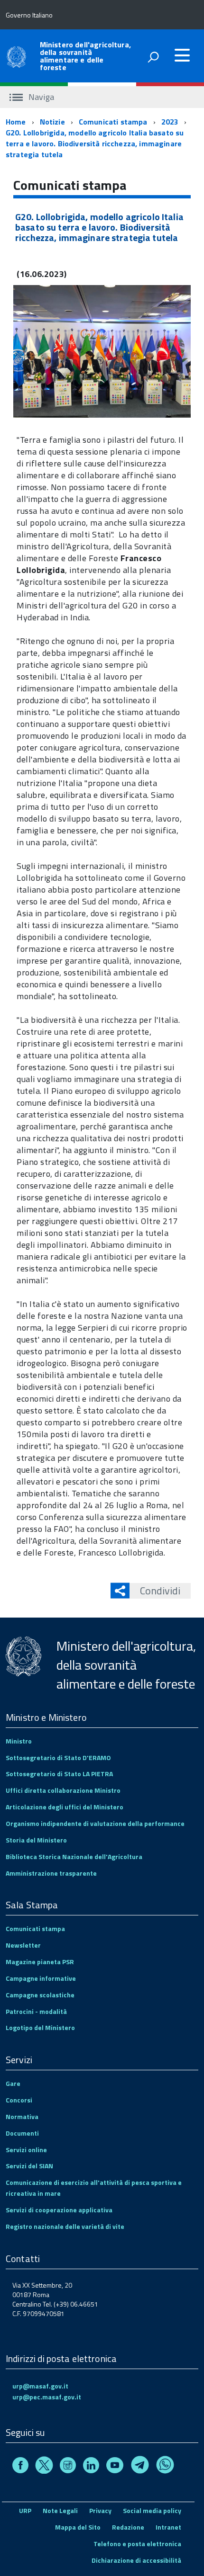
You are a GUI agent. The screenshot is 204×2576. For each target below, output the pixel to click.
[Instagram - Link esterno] (68, 2466)
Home (16, 122)
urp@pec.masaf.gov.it (47, 2397)
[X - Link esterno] (44, 2466)
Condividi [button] (160, 1591)
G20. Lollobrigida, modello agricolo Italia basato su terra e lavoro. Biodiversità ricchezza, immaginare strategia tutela (95, 143)
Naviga (40, 97)
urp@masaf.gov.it (40, 2386)
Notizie (52, 122)
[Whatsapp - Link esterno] (165, 2466)
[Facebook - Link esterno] (20, 2466)
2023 (170, 122)
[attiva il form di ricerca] (153, 57)
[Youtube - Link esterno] (115, 2466)
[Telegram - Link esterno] (140, 2466)
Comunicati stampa (113, 122)
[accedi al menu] (182, 55)
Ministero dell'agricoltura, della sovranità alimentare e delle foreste (85, 56)
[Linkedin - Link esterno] (91, 2466)
